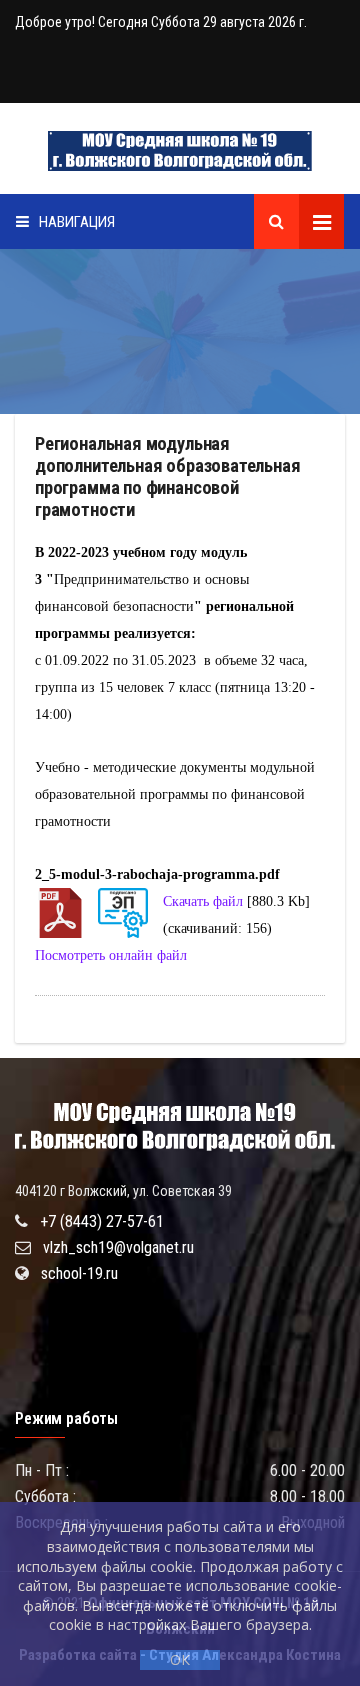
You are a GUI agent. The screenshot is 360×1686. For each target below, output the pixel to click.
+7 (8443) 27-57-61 (102, 1221)
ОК (180, 1659)
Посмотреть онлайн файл (111, 955)
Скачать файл (203, 901)
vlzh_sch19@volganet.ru (118, 1247)
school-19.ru (79, 1273)
